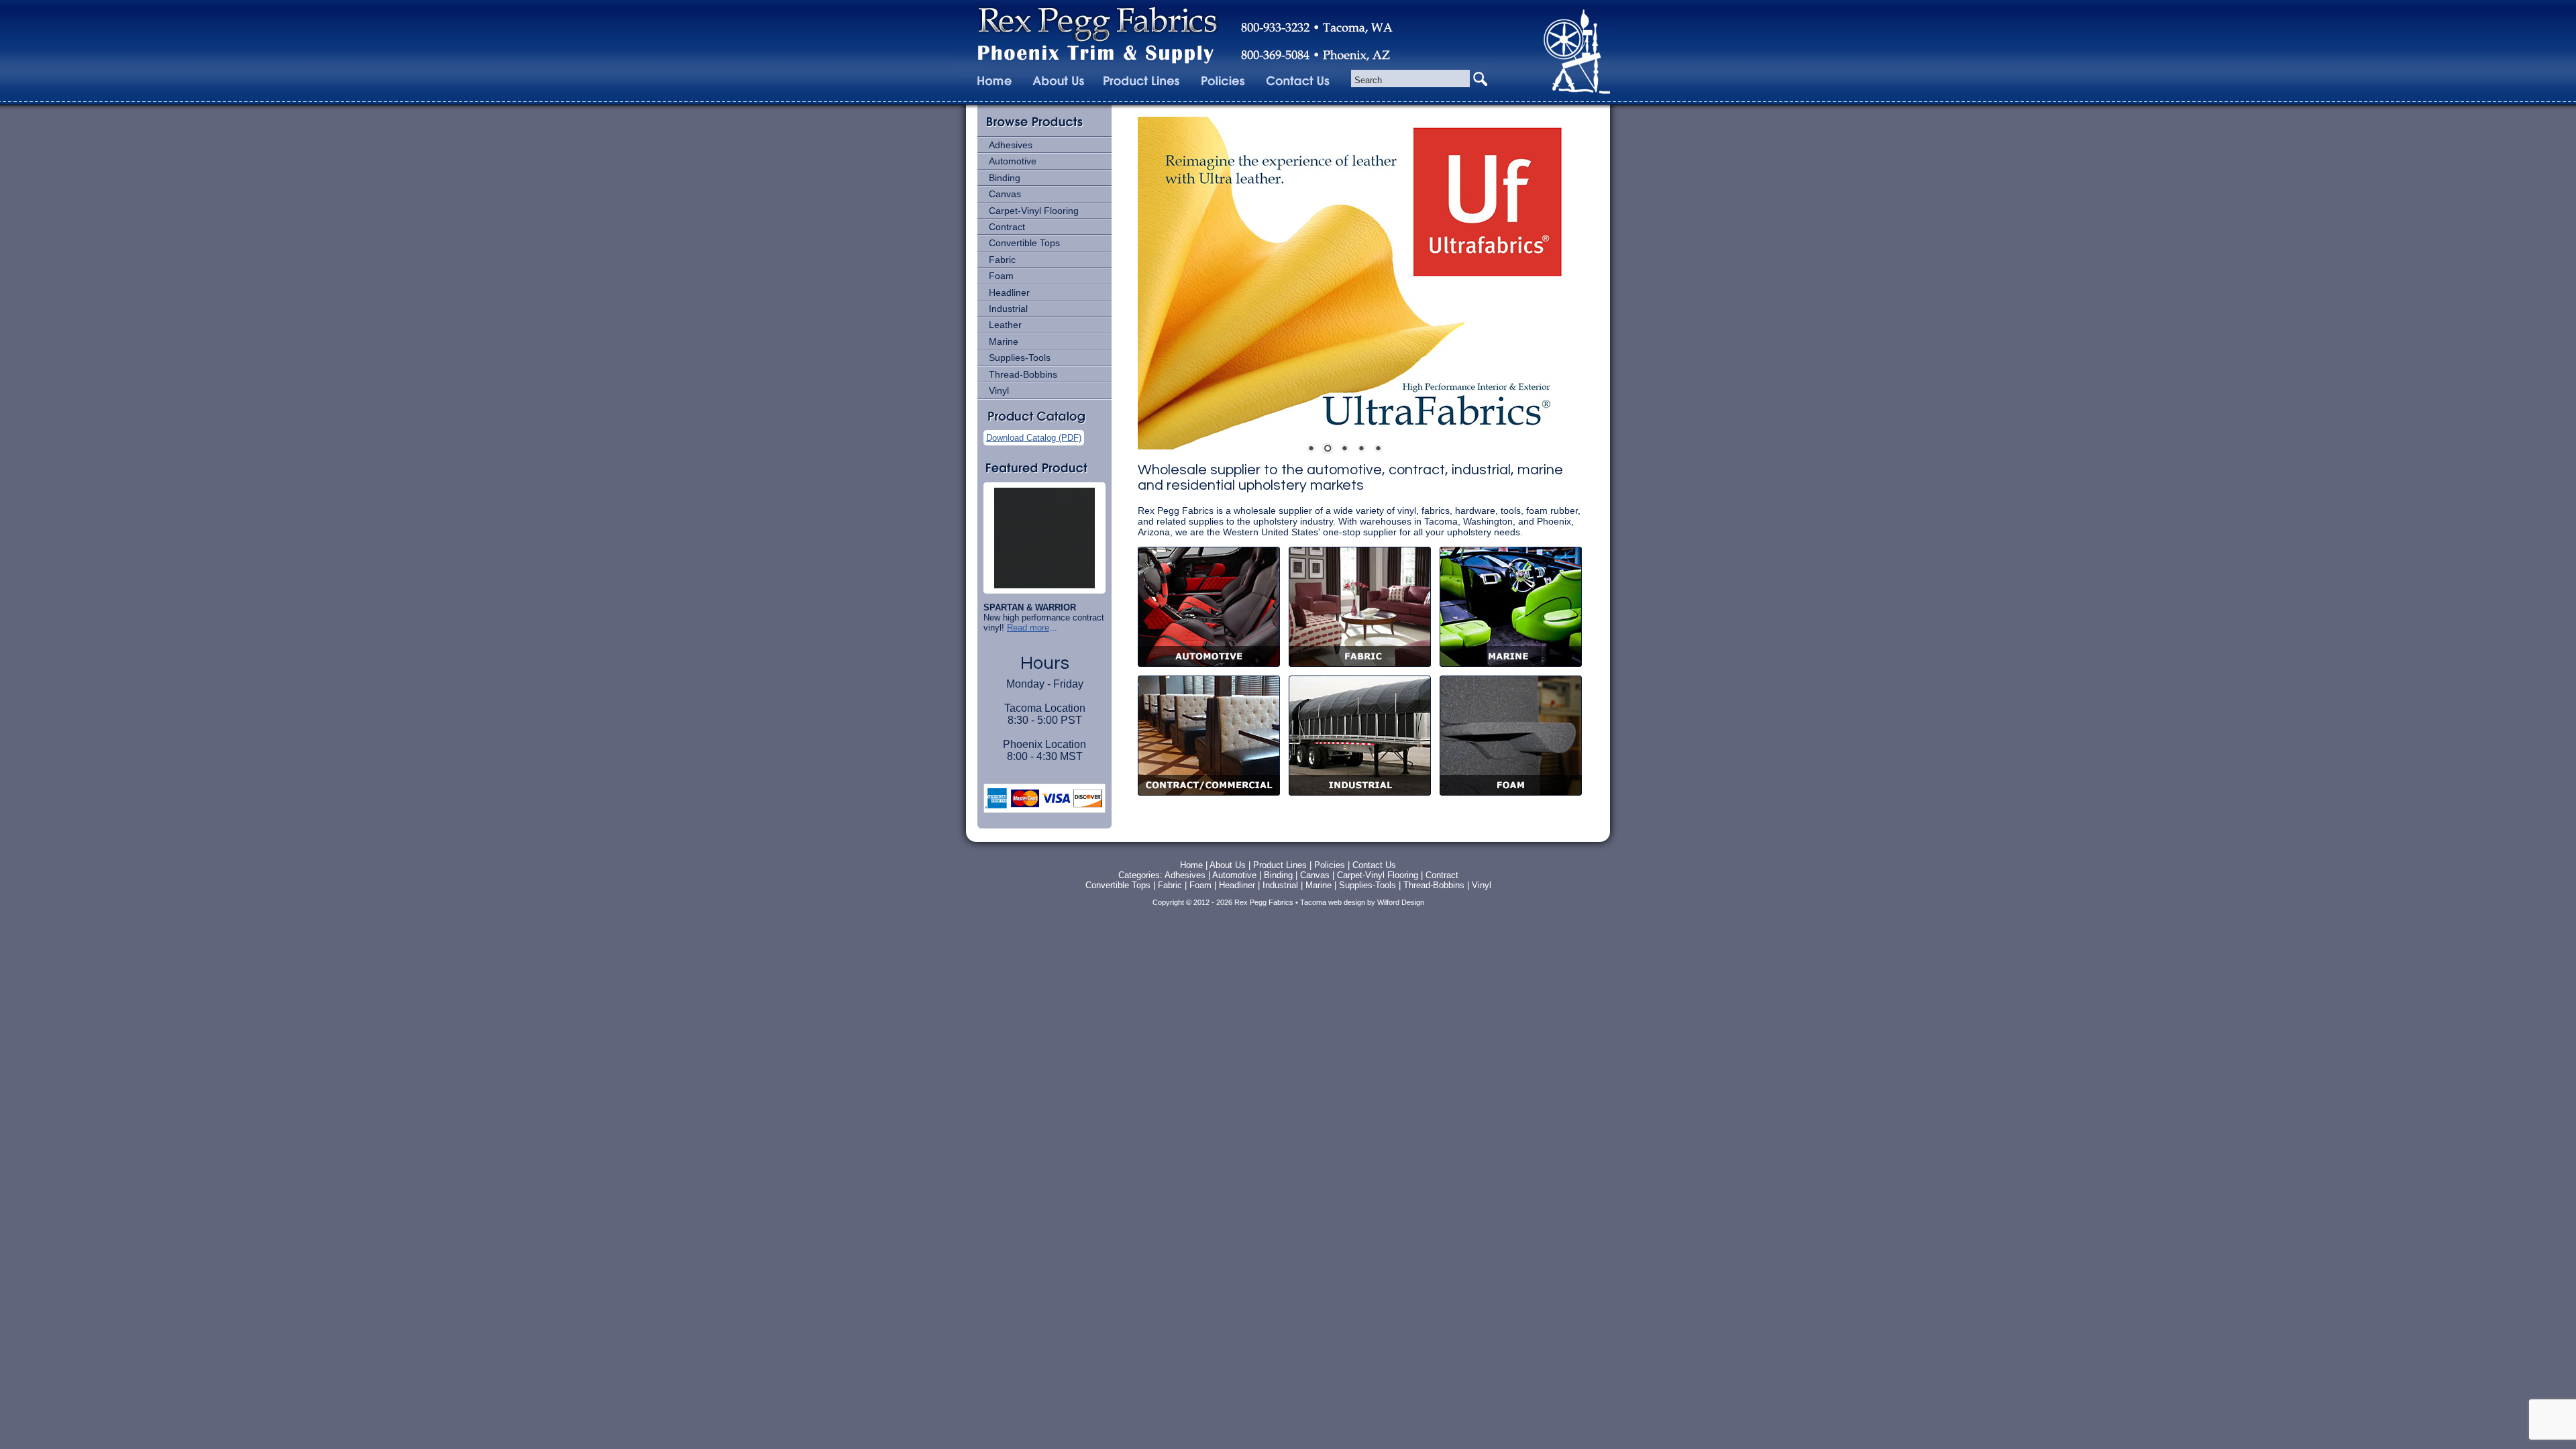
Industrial (1008, 309)
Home (1191, 865)
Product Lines (1280, 865)
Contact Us (1374, 865)
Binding (1005, 178)
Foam (1001, 276)
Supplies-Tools (1020, 358)
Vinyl (999, 390)
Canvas (1005, 194)
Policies (1331, 865)
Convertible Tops (1024, 243)
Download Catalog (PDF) (1034, 438)
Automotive (1013, 161)
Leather (1005, 325)
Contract (1007, 227)
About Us (1228, 865)
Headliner (1009, 292)
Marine (1004, 341)
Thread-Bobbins (1023, 374)
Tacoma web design (1333, 902)
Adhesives (1011, 145)
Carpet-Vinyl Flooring (1034, 211)
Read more (1028, 628)
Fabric (1002, 260)
